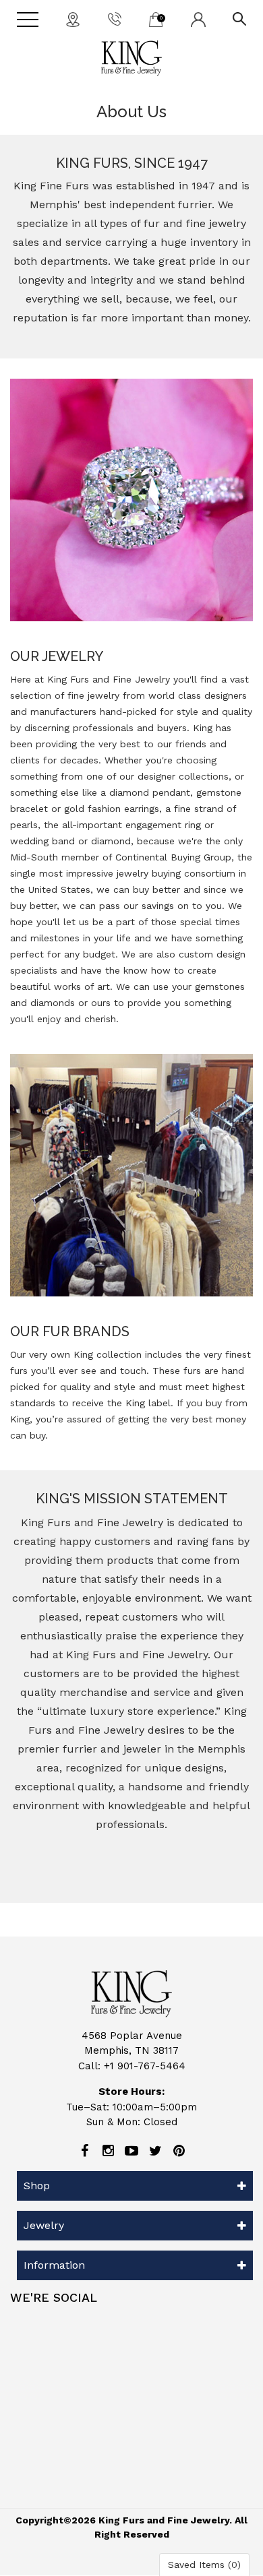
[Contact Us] (73, 19)
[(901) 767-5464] (115, 18)
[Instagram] (108, 2151)
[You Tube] (131, 2151)
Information (54, 2265)
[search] (239, 18)
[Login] (198, 19)
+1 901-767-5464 (145, 2066)
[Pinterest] (179, 2151)
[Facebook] (84, 2151)
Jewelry (44, 2225)
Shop (37, 2186)
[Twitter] (155, 2151)
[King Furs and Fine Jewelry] (131, 58)
